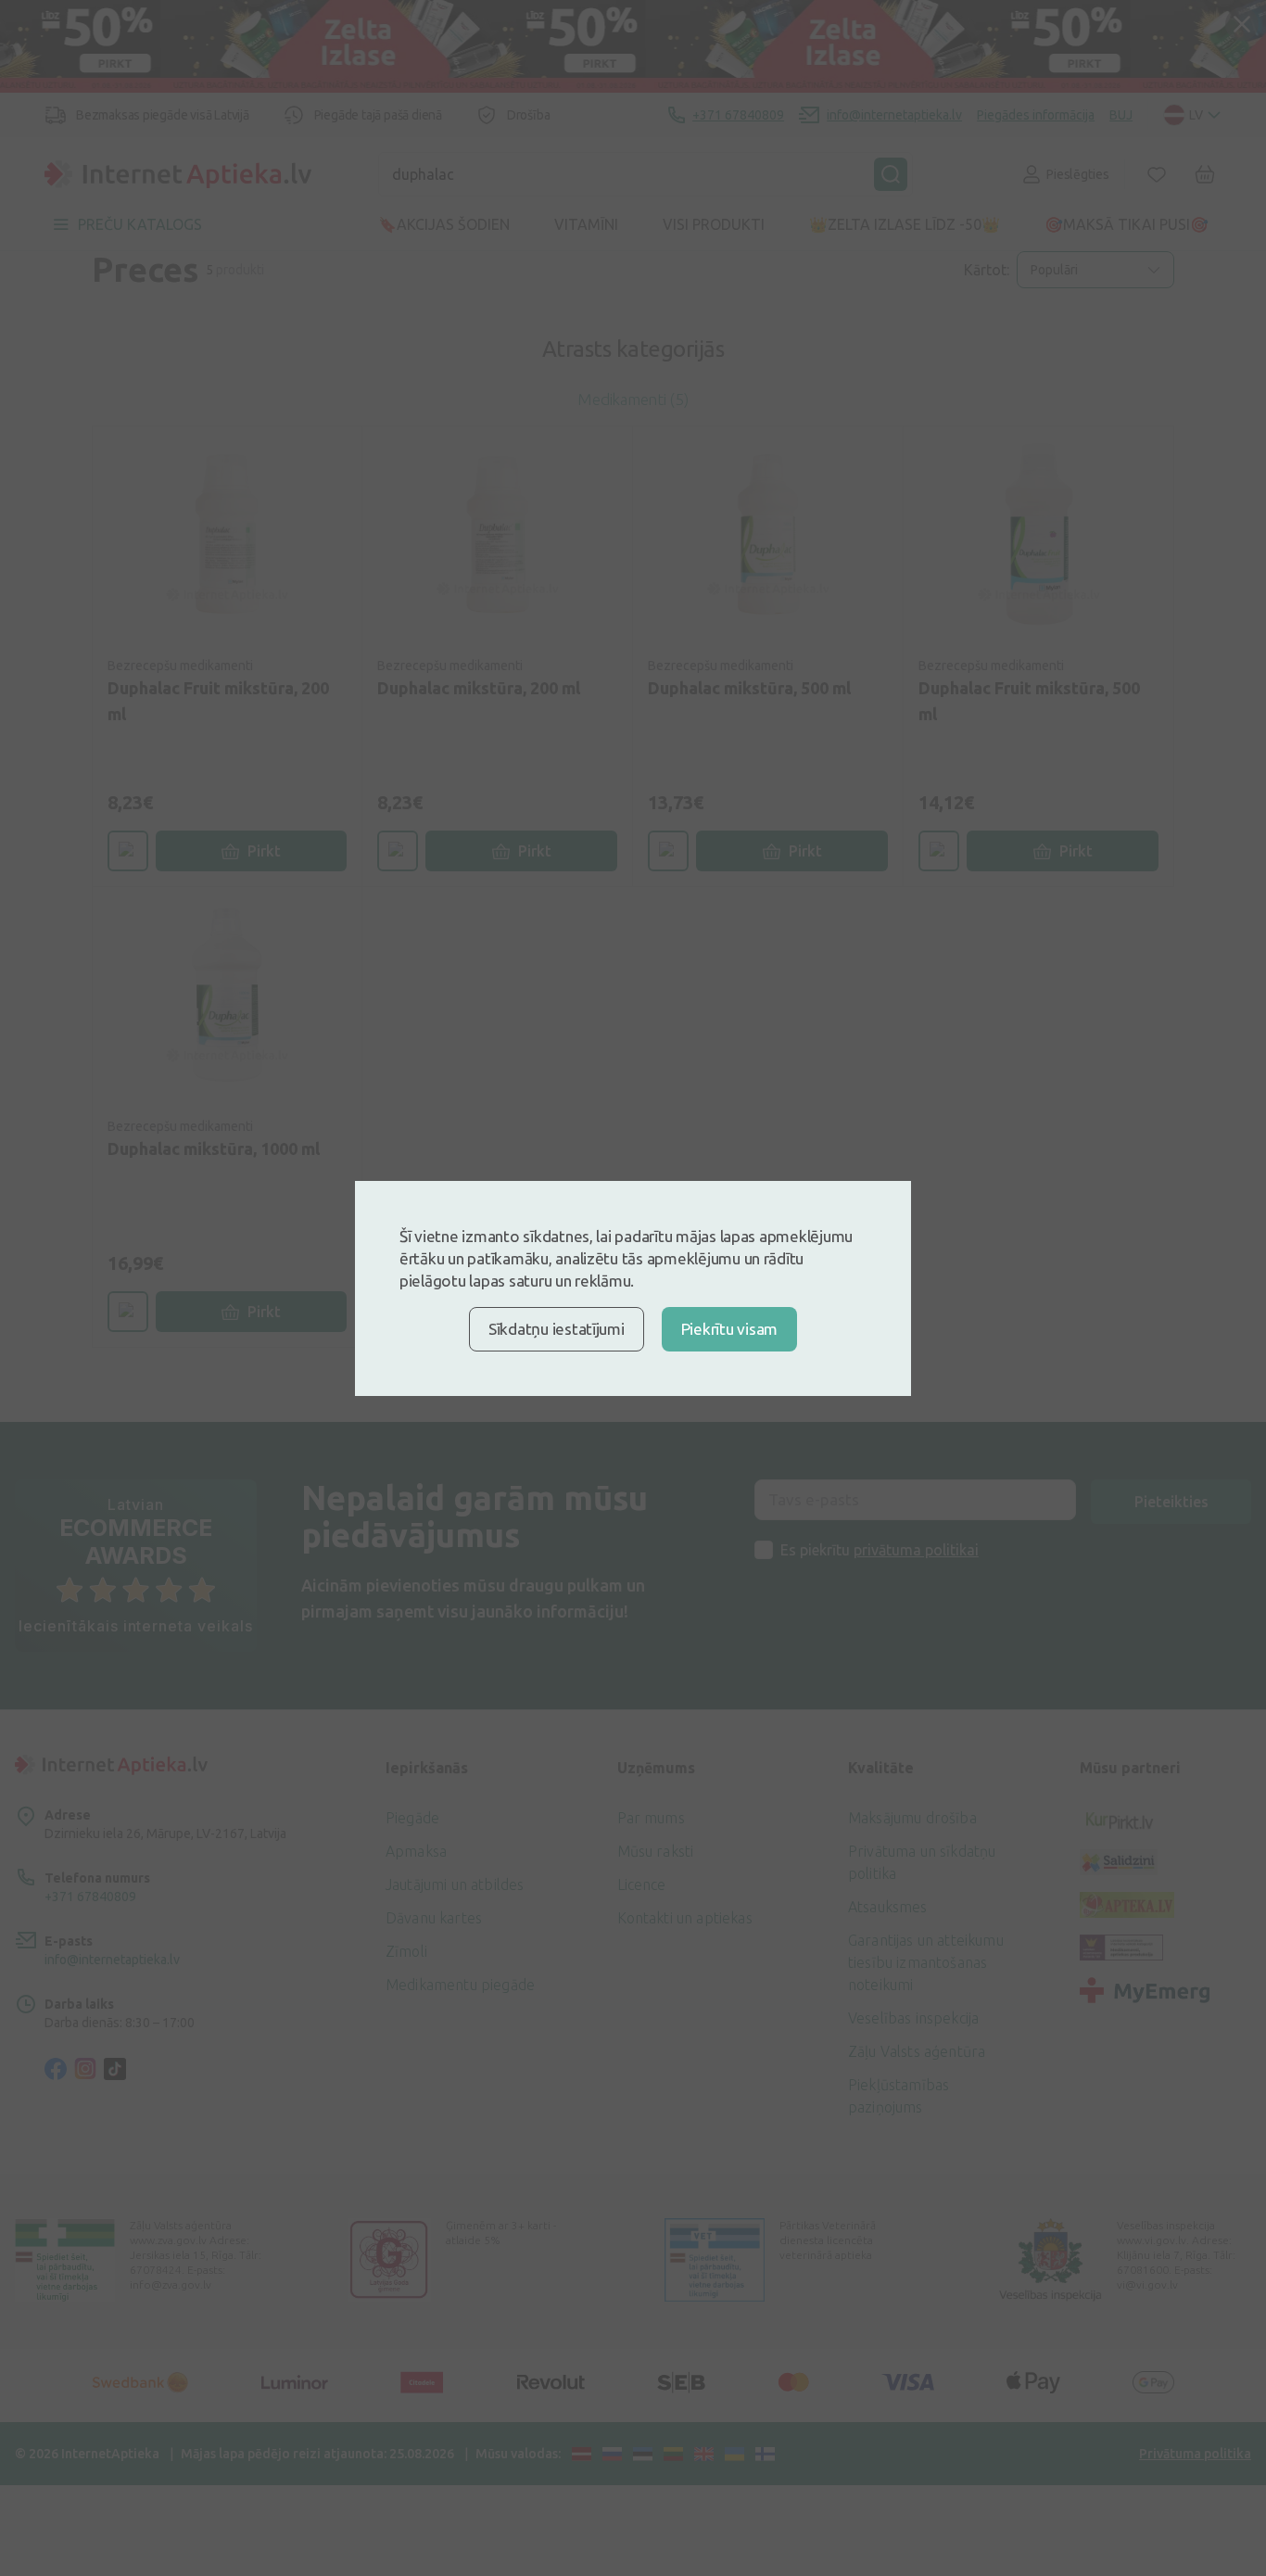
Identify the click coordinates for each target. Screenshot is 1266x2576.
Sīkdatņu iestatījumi (557, 1329)
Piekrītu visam (729, 1329)
